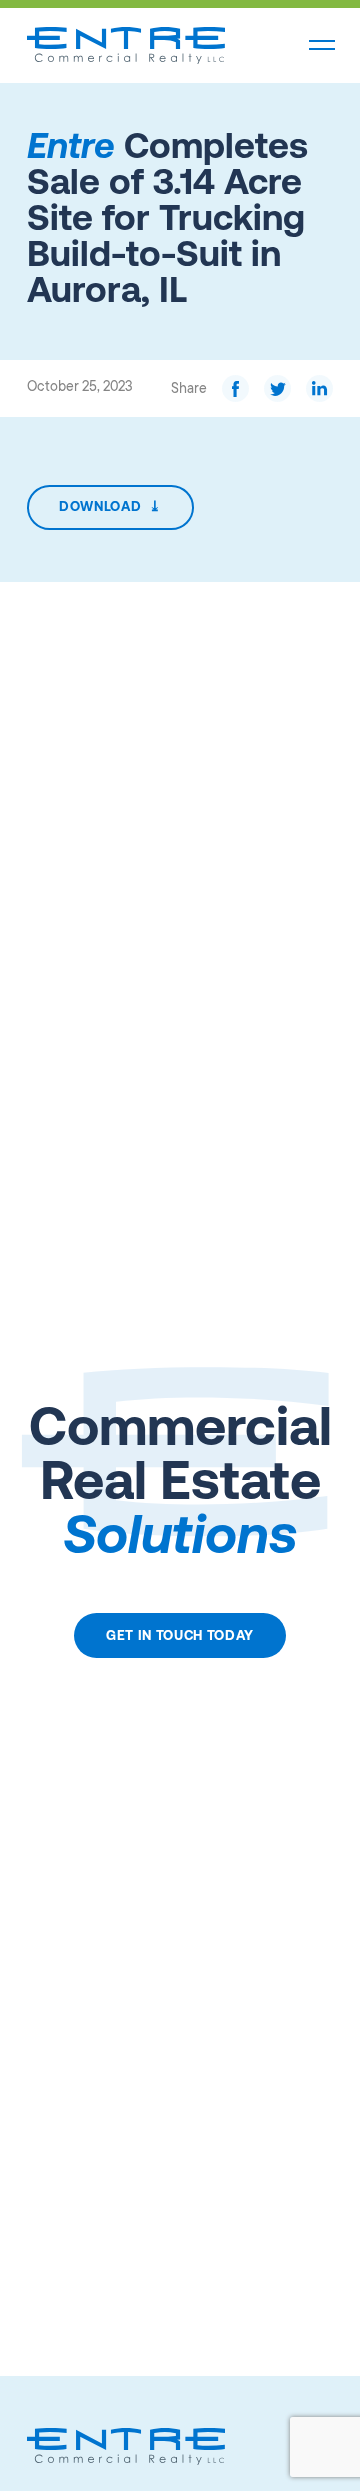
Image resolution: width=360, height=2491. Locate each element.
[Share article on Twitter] (277, 388)
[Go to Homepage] (126, 45)
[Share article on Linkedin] (319, 388)
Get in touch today (180, 1635)
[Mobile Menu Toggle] (322, 46)
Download (110, 506)
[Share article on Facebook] (235, 388)
